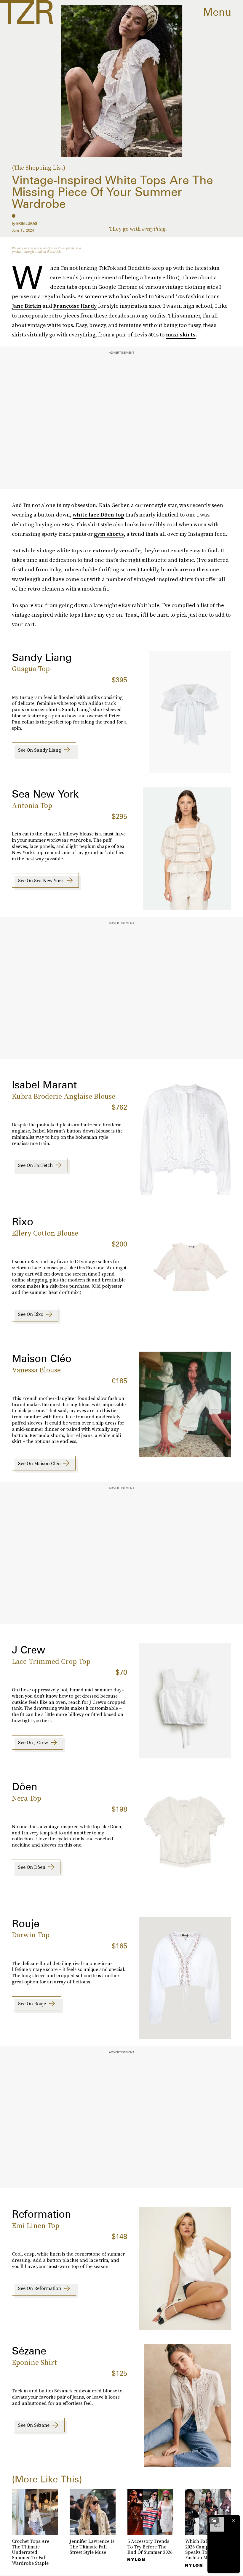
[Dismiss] (234, 2520)
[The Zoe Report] (27, 12)
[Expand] (214, 2520)
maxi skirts (181, 335)
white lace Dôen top (98, 515)
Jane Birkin (27, 306)
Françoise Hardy (75, 306)
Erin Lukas (27, 223)
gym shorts (109, 534)
